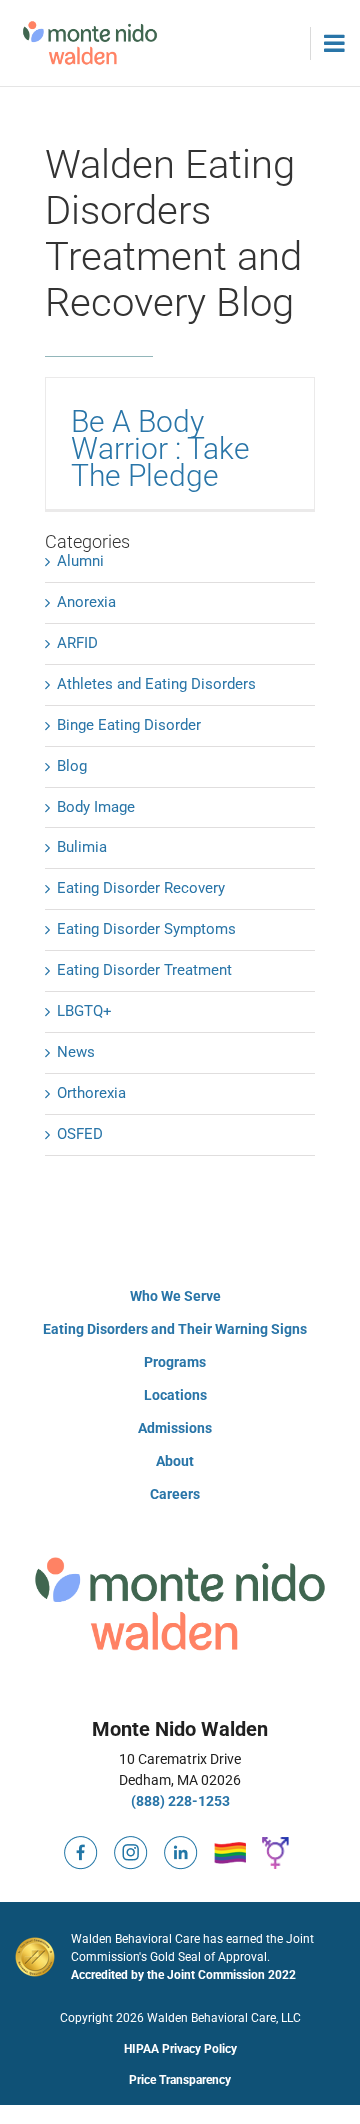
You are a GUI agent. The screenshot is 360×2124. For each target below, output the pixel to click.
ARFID (77, 643)
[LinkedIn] (181, 1844)
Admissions (175, 1428)
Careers (175, 1494)
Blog (72, 766)
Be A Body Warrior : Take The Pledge (160, 448)
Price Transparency (180, 2080)
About (175, 1461)
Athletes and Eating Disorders (156, 684)
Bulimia (82, 847)
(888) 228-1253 (180, 1801)
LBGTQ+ (84, 1011)
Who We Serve (175, 1296)
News (76, 1052)
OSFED (80, 1134)
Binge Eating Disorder (129, 725)
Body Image (96, 807)
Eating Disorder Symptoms (146, 929)
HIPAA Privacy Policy (180, 2049)
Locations (175, 1395)
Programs (175, 1362)
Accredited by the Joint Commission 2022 (183, 1975)
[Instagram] (131, 1844)
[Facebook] (81, 1844)
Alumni (80, 561)
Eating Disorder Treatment (144, 970)
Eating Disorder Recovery (141, 888)
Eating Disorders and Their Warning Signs (175, 1329)
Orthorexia (91, 1093)
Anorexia (86, 602)
